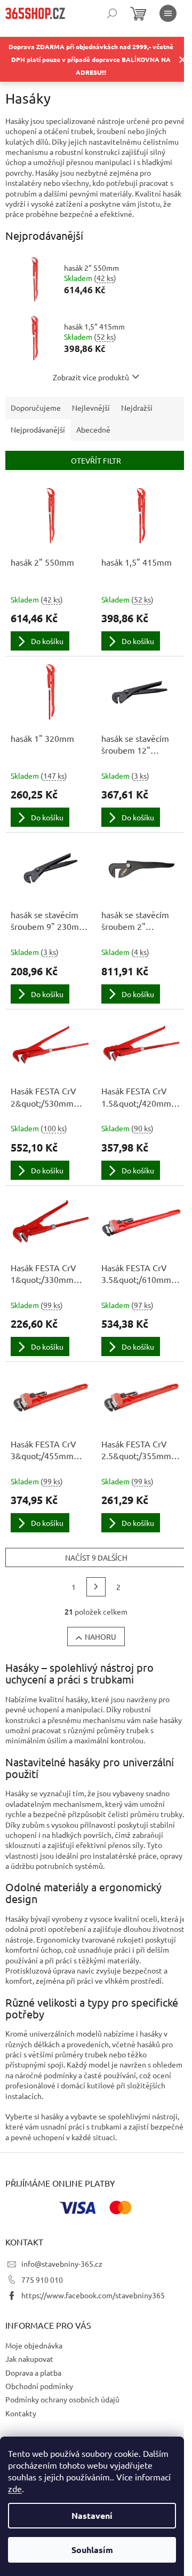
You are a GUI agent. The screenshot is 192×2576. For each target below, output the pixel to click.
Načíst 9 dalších (96, 1557)
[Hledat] (112, 13)
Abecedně (93, 429)
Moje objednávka (34, 2345)
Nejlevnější (91, 408)
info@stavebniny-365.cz (62, 2264)
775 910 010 (42, 2280)
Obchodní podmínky (39, 2386)
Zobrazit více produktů (91, 377)
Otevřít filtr (96, 460)
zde (15, 2488)
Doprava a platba (33, 2373)
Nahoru (101, 1637)
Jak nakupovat (29, 2359)
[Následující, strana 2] (96, 1587)
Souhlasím (92, 2550)
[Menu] (168, 13)
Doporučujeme (36, 408)
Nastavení (92, 2515)
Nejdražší (137, 408)
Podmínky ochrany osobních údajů (62, 2399)
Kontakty (21, 2413)
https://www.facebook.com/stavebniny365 (93, 2295)
